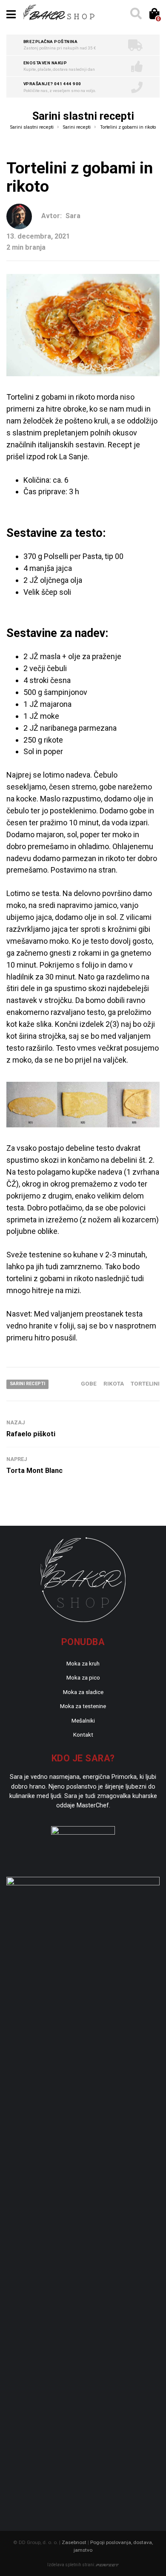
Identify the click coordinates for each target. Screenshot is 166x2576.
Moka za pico (83, 1677)
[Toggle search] (135, 14)
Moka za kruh (83, 1663)
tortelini (145, 1383)
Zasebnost (74, 2542)
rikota (114, 1383)
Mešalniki (83, 1720)
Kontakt (83, 1735)
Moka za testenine (83, 1706)
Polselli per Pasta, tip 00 (84, 556)
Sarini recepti (27, 1384)
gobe (89, 1383)
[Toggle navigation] (11, 14)
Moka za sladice (83, 1692)
